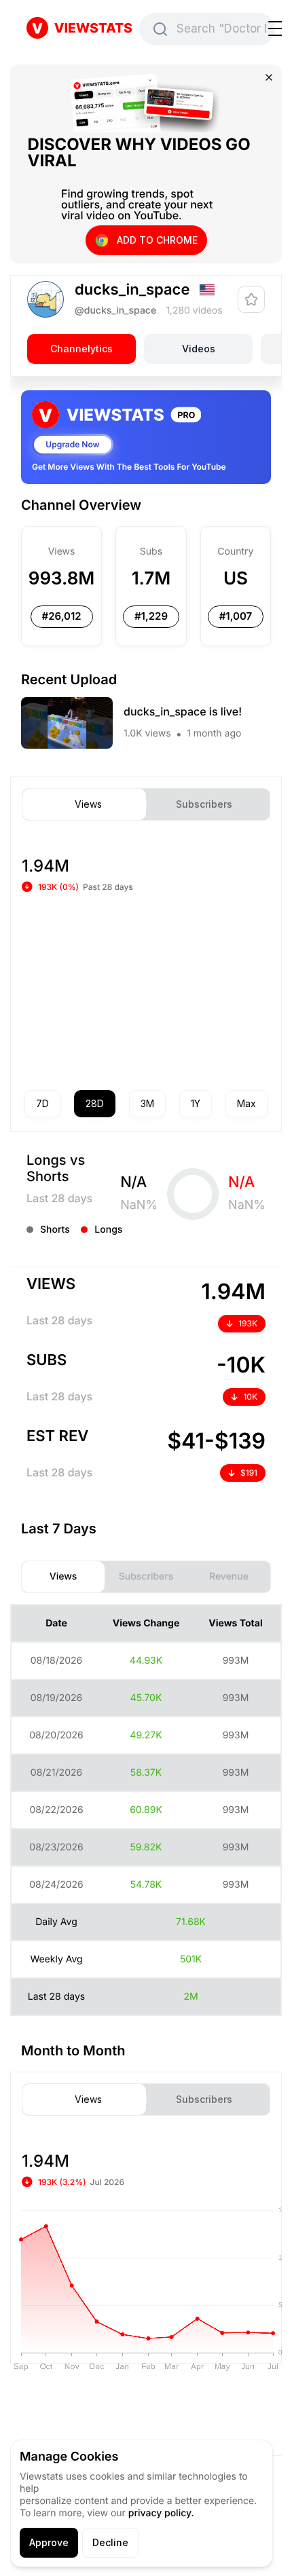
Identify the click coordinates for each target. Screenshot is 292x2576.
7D (42, 1103)
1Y (196, 1103)
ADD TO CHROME (157, 240)
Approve (49, 2542)
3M (147, 1103)
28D (95, 1103)
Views (88, 804)
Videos (199, 349)
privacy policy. (161, 2513)
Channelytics (81, 349)
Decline (110, 2542)
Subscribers (204, 804)
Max (247, 1103)
